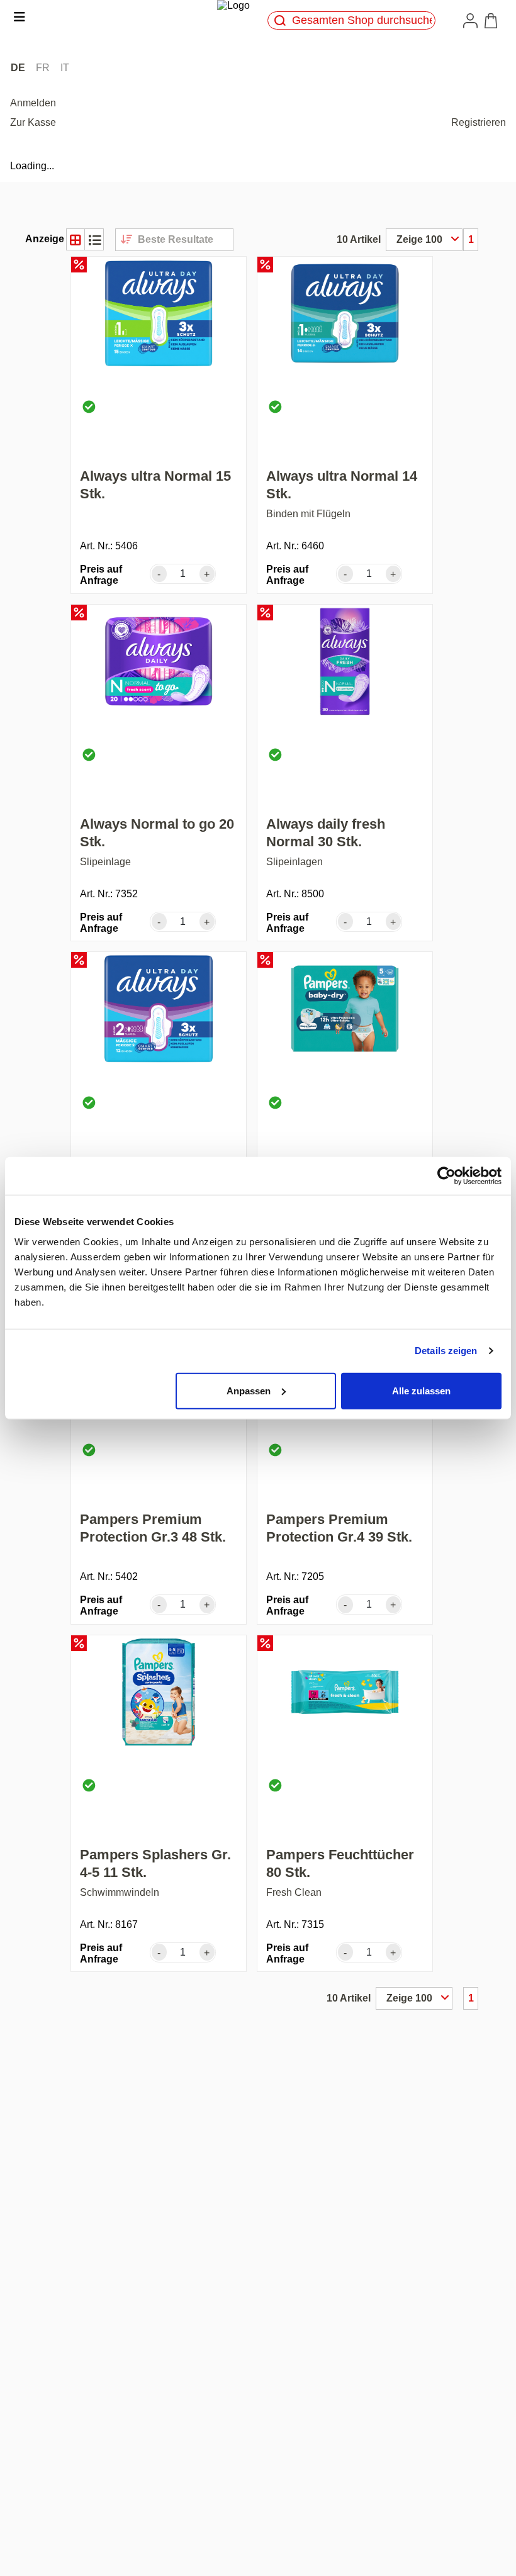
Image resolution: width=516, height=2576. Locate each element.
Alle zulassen (421, 1390)
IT (65, 68)
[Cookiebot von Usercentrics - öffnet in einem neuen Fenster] (446, 1176)
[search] (280, 20)
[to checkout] (493, 21)
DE (18, 68)
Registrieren (479, 122)
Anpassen (249, 1390)
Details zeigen (446, 1351)
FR (43, 68)
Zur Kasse (33, 122)
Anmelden (33, 103)
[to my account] (473, 20)
